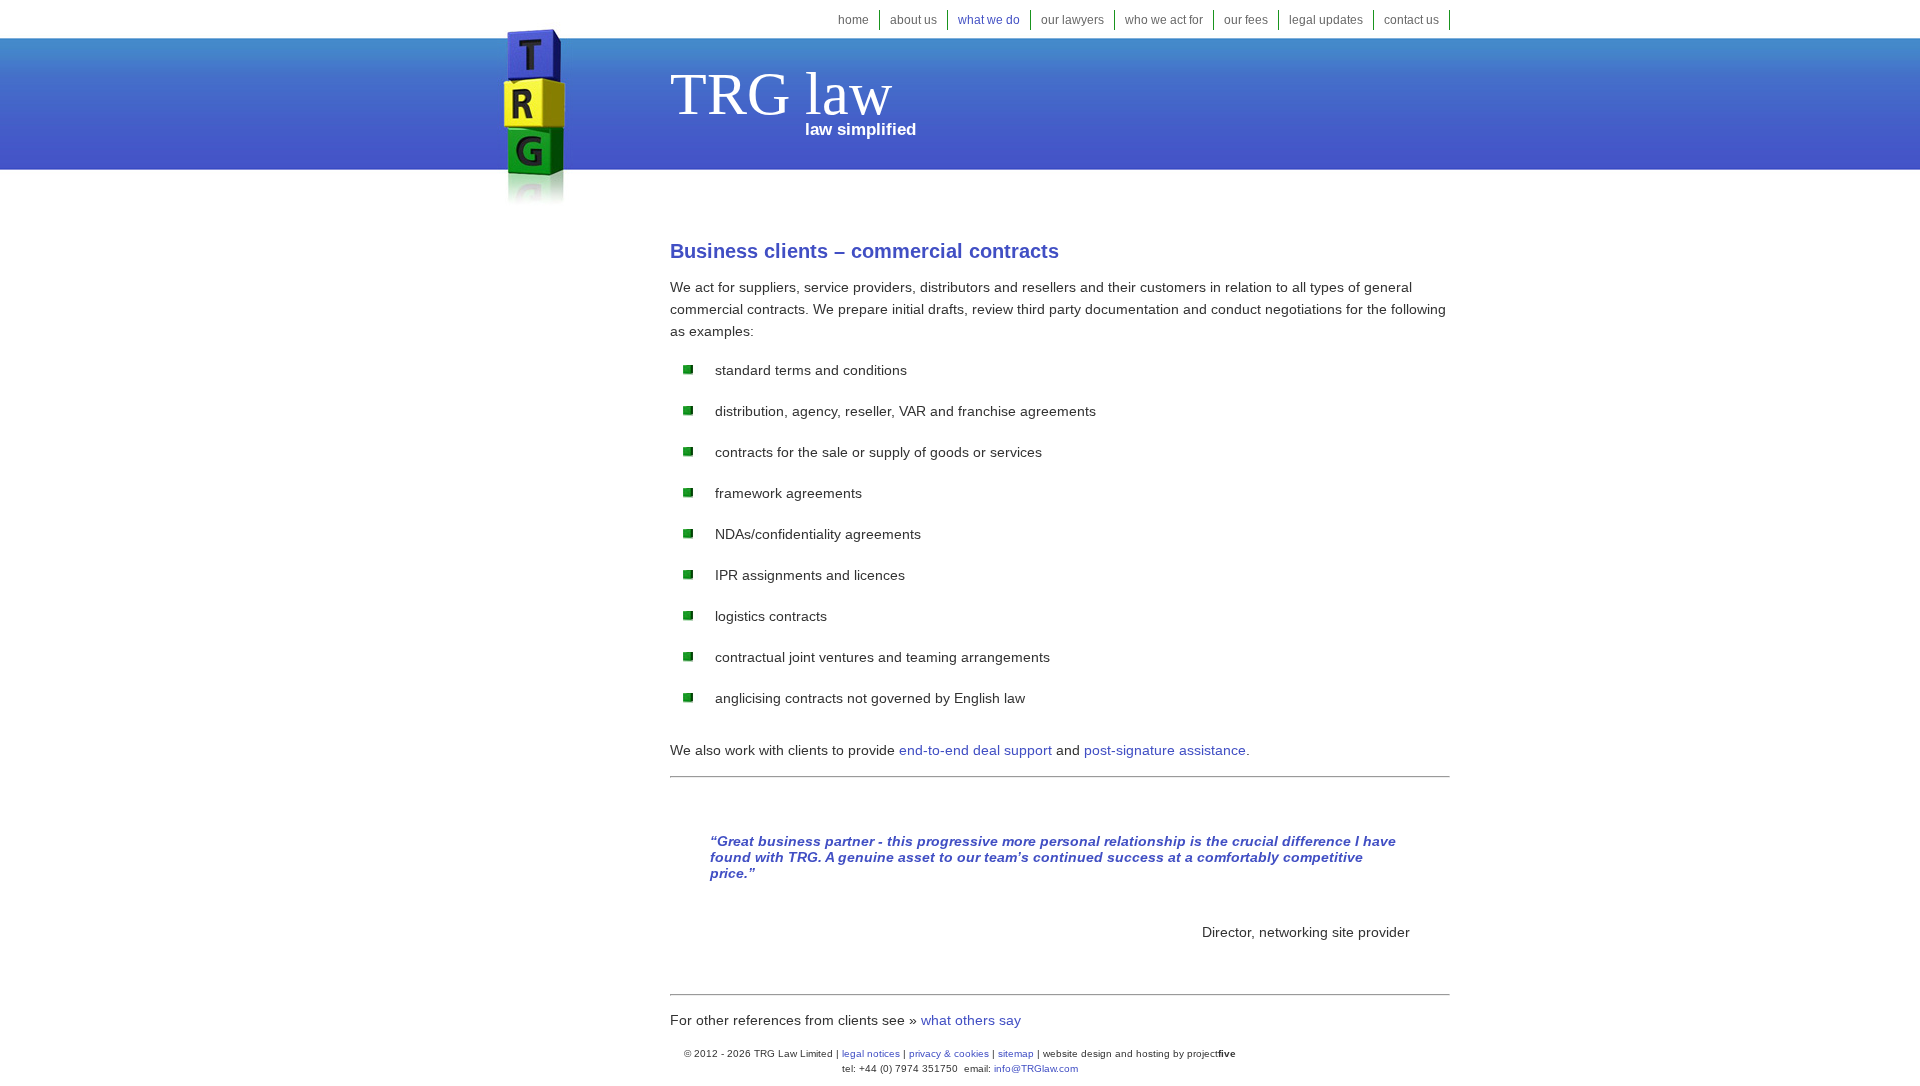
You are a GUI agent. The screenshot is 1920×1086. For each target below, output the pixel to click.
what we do (989, 20)
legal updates (1326, 20)
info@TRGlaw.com (1036, 1068)
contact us (1411, 20)
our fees (1246, 20)
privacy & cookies (949, 1053)
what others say (971, 1020)
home (853, 20)
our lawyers (1072, 20)
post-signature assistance (1165, 750)
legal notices (871, 1053)
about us (913, 20)
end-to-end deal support (975, 750)
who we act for (1164, 20)
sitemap (1014, 1053)
